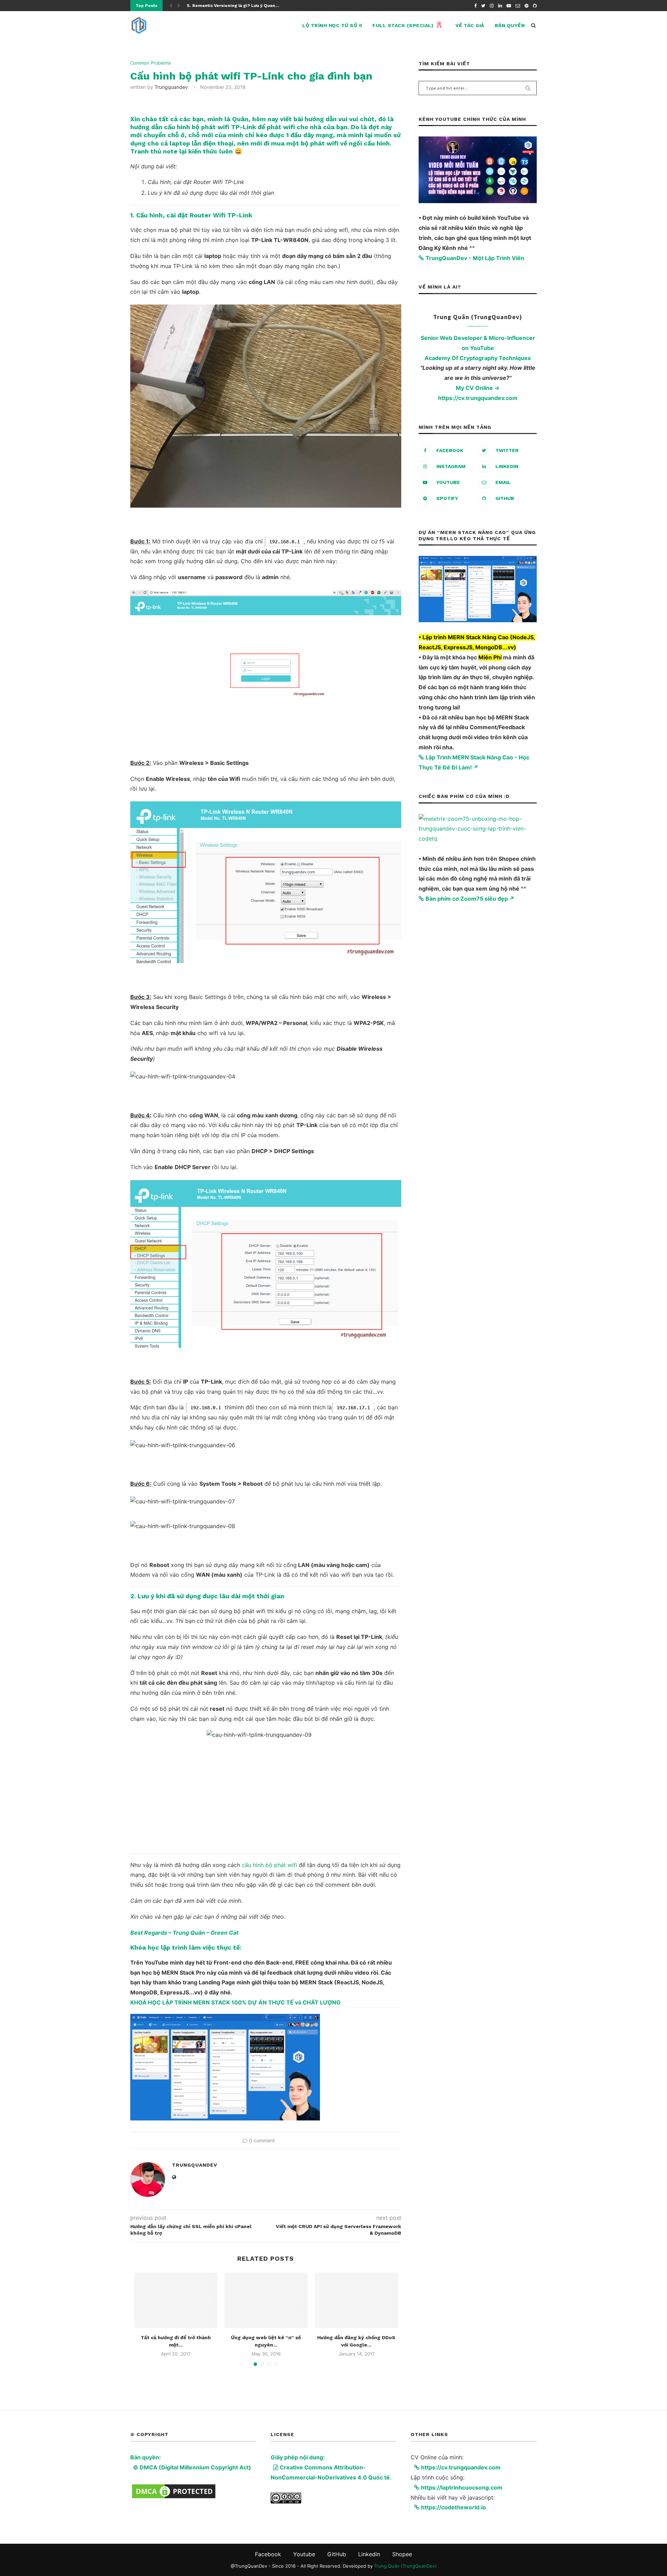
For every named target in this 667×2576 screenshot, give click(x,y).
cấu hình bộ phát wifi (269, 1865)
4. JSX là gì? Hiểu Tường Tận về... (223, 6)
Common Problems (151, 63)
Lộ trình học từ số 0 (332, 25)
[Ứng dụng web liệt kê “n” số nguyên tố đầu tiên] (266, 2300)
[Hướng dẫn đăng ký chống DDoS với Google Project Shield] (356, 2300)
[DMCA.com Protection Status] (174, 2487)
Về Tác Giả (470, 25)
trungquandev (171, 87)
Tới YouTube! (626, 2564)
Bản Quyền (510, 25)
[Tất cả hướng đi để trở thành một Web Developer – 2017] (176, 2300)
